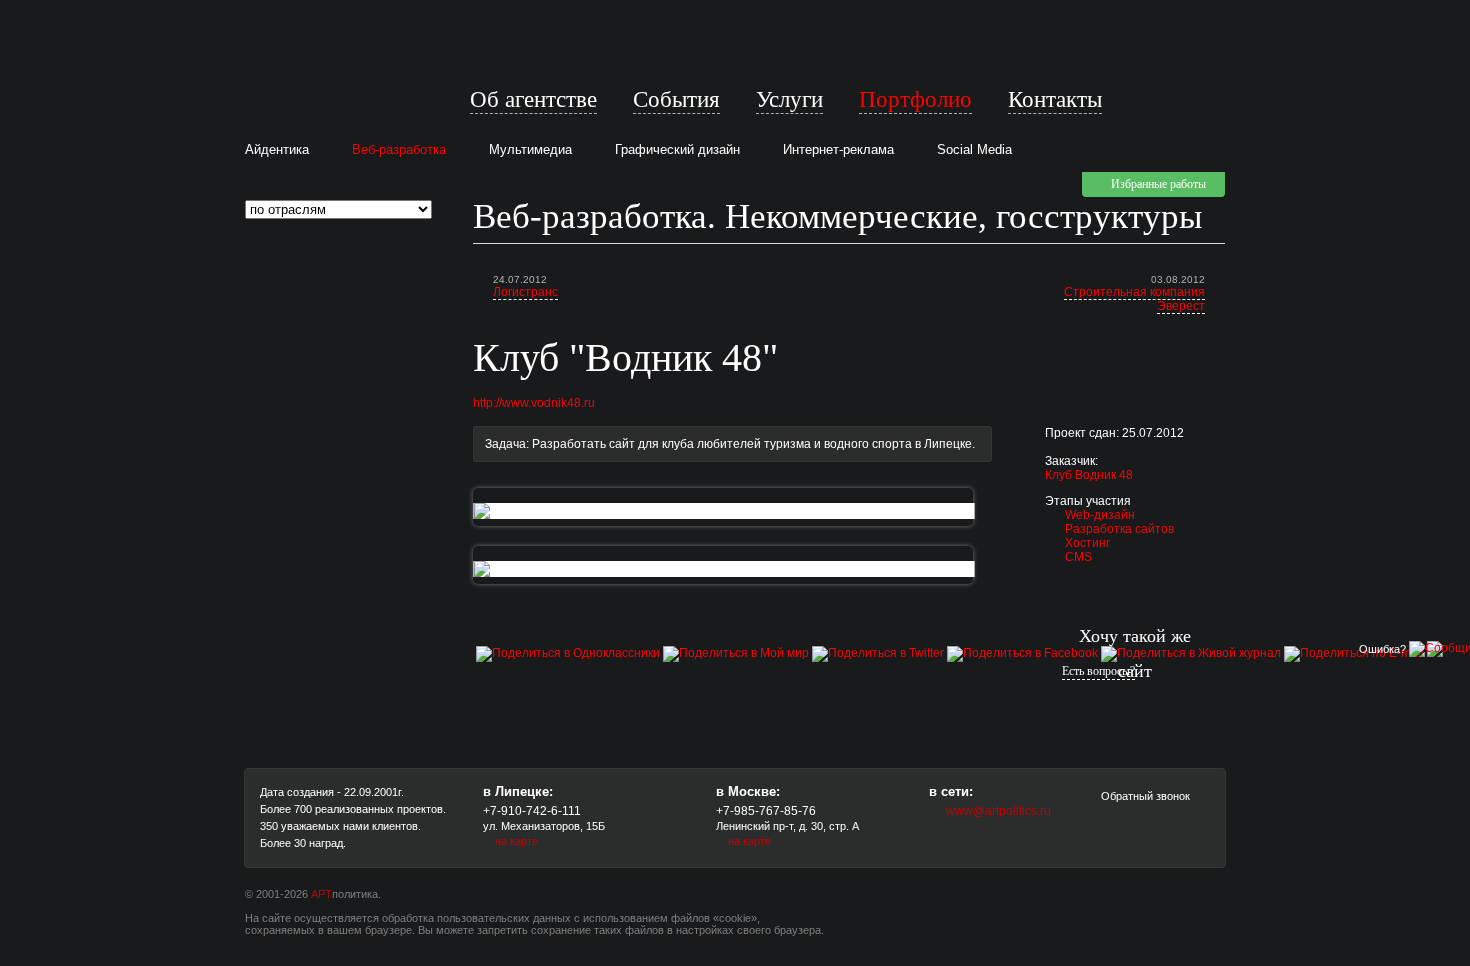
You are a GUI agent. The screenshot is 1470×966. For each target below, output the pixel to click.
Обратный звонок (1144, 796)
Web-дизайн (1100, 515)
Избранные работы (1158, 184)
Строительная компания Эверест (1134, 299)
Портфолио (915, 99)
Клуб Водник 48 (1089, 475)
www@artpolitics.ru (998, 811)
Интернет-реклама (838, 149)
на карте (516, 841)
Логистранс (525, 292)
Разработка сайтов (1119, 529)
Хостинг (1087, 543)
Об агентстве (533, 99)
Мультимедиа (530, 149)
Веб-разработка (399, 149)
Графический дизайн (677, 149)
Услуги (789, 99)
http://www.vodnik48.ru (534, 403)
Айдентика (277, 149)
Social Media (974, 149)
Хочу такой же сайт (1135, 653)
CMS (1078, 557)
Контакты (1055, 99)
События (676, 99)
